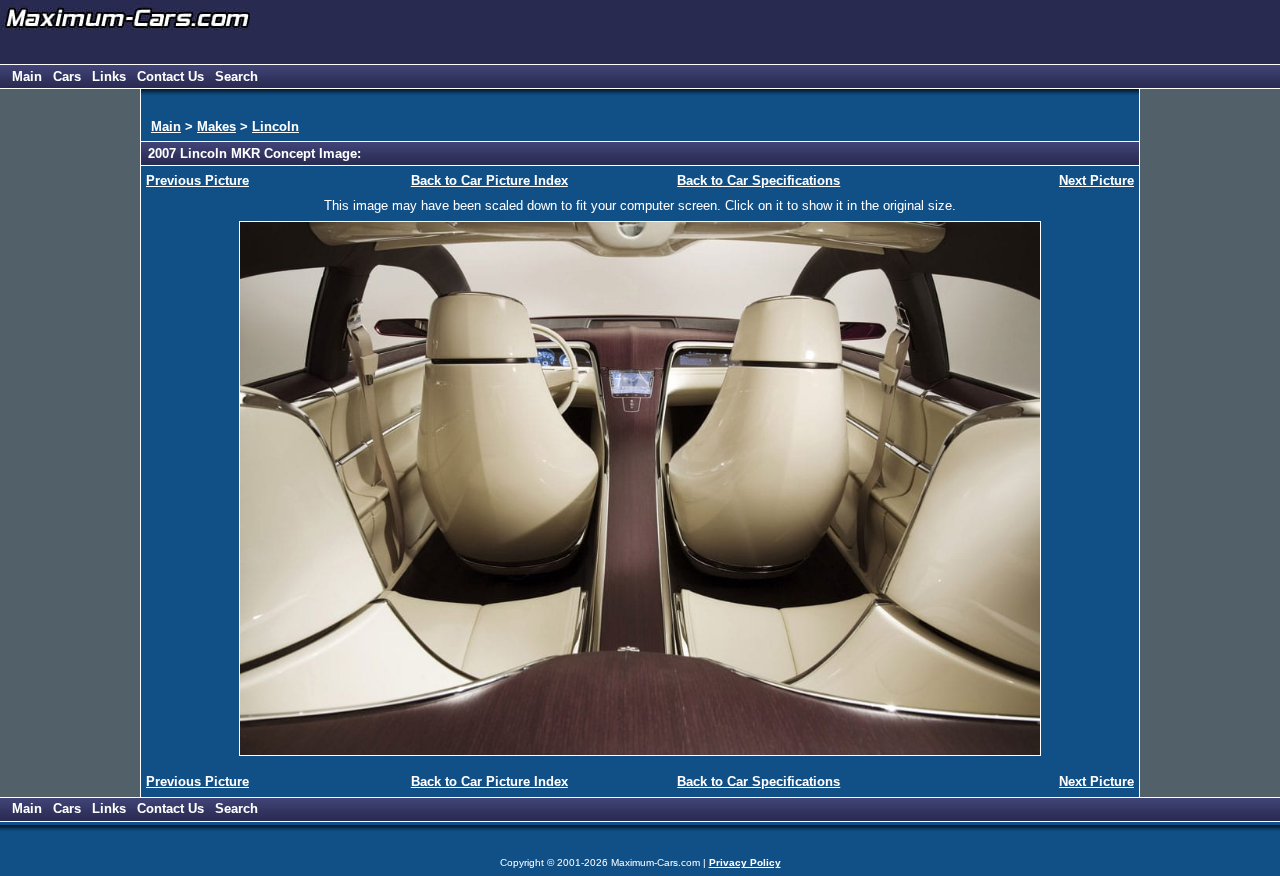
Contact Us (170, 76)
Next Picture (1096, 180)
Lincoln (275, 126)
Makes (216, 126)
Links (109, 76)
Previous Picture (197, 180)
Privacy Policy (745, 862)
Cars (67, 76)
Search (236, 76)
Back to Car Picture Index (489, 180)
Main (27, 76)
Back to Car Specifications (758, 180)
